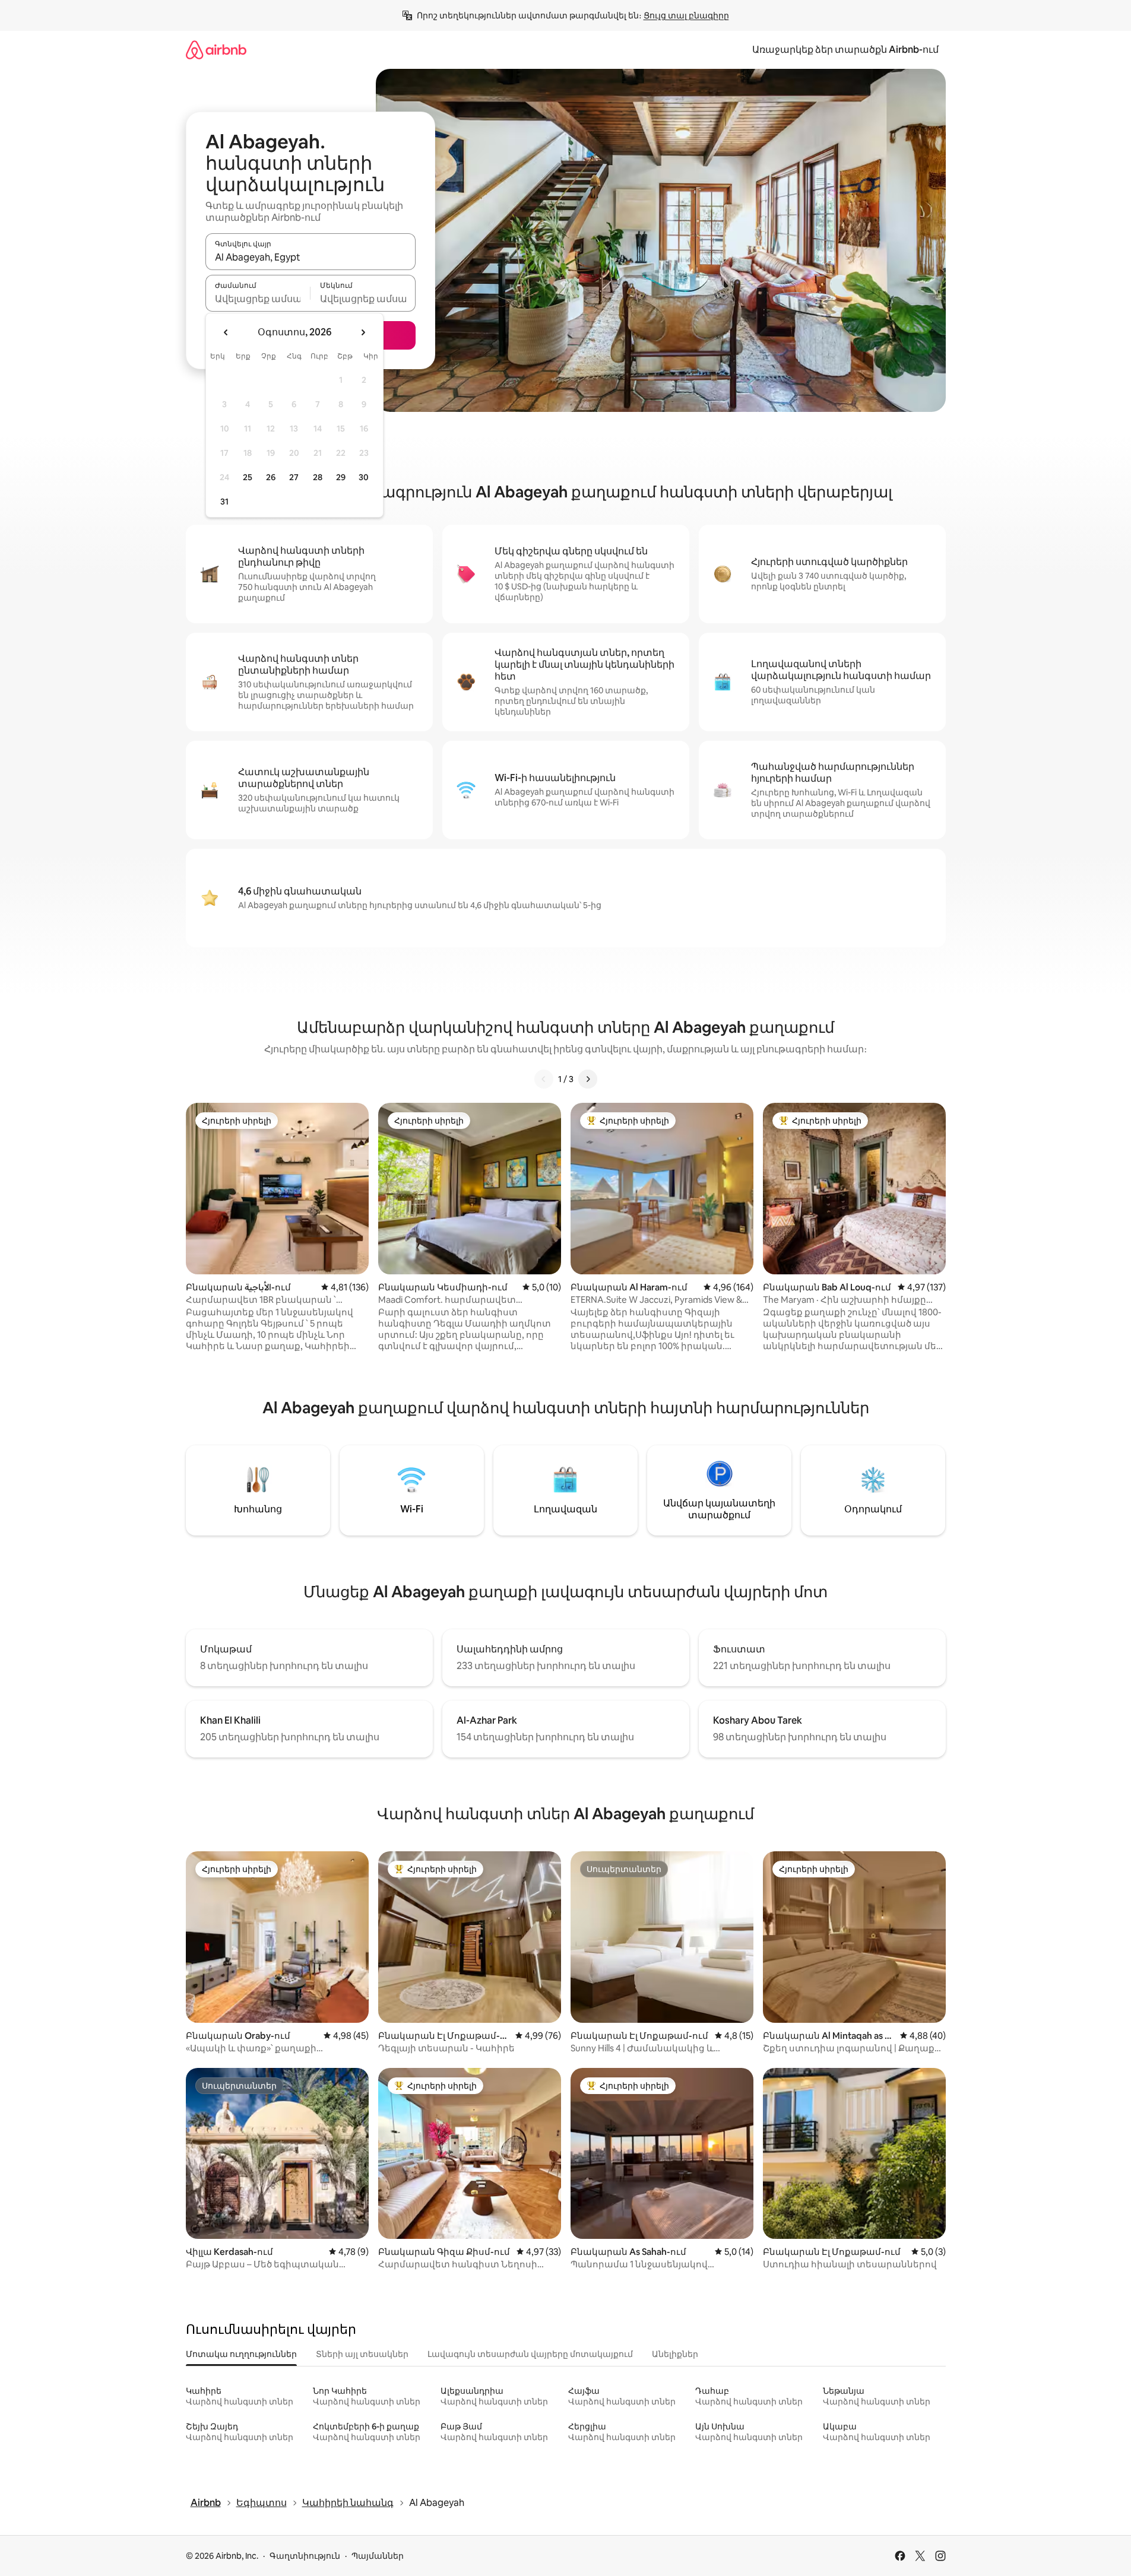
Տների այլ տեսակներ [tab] (362, 2354)
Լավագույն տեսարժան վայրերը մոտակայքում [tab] (530, 2354)
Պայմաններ (378, 2556)
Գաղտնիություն (305, 2556)
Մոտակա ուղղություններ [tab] (241, 2354)
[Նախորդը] (544, 1079)
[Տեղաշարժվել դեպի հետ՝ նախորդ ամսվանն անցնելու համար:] (226, 332)
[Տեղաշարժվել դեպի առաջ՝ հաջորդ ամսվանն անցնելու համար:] (363, 332)
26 (271, 477)
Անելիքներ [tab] (675, 2354)
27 (294, 477)
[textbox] (258, 299)
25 (248, 477)
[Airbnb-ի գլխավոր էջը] (216, 50)
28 (318, 477)
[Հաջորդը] (588, 1079)
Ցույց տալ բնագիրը (686, 15)
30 (364, 477)
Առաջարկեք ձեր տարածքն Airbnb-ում (845, 50)
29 (341, 477)
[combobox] (311, 257)
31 (224, 502)
